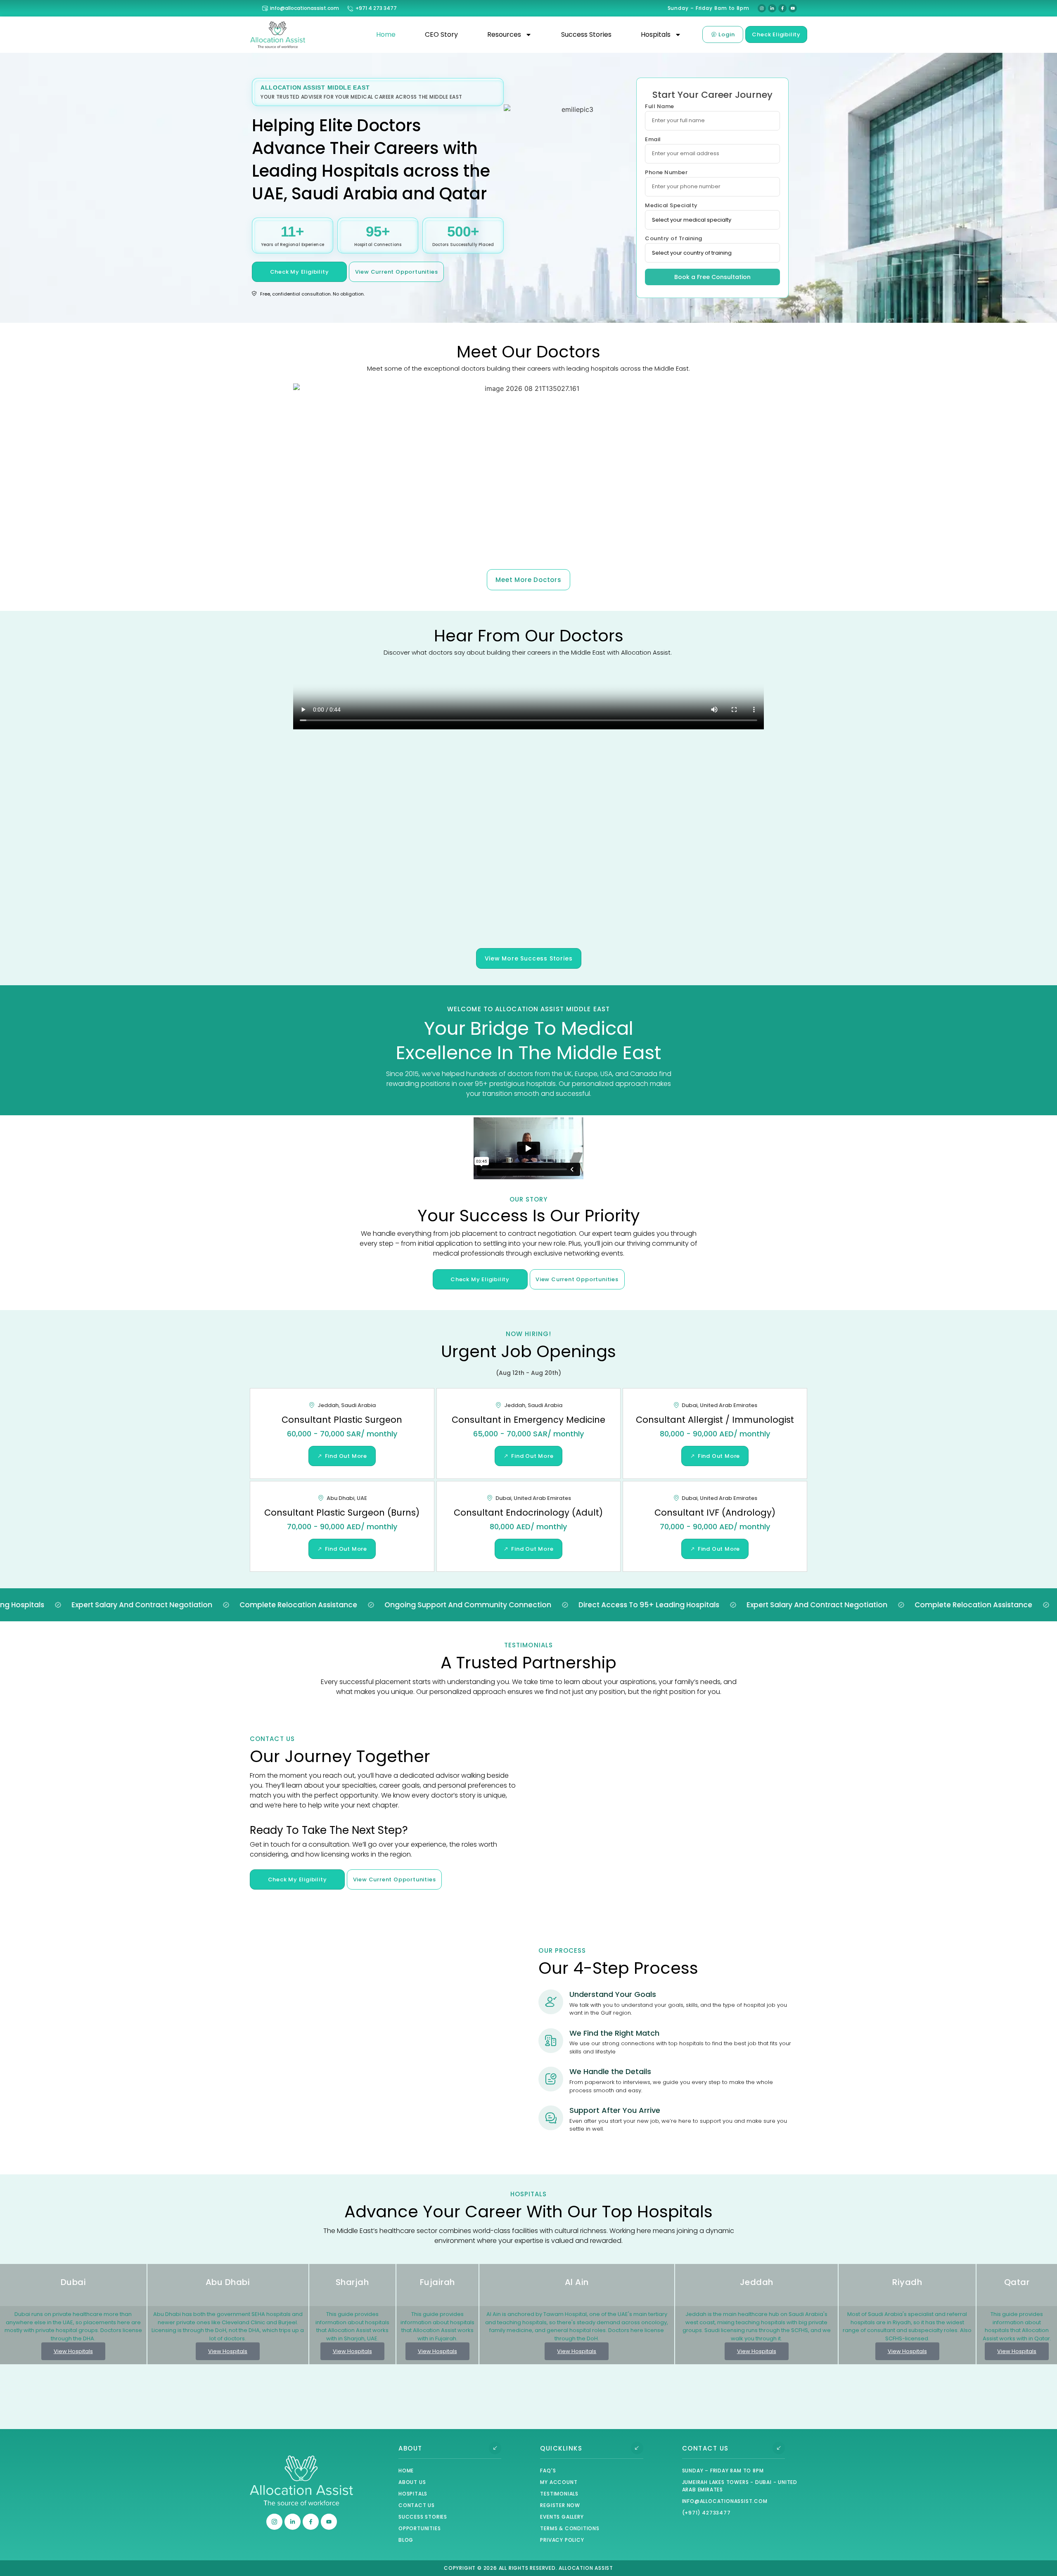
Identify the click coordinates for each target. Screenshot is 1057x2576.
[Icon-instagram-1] (274, 2522)
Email (653, 140)
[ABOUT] (495, 2448)
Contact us (705, 2448)
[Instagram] (762, 8)
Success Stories (586, 34)
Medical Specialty (671, 206)
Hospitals (656, 34)
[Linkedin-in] (772, 8)
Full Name (660, 107)
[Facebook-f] (782, 8)
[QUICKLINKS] (637, 2448)
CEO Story (441, 34)
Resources (504, 34)
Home (386, 34)
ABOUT (410, 2448)
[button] (258, 466)
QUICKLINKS (561, 2448)
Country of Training (674, 239)
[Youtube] (793, 8)
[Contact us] (779, 2448)
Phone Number (666, 173)
